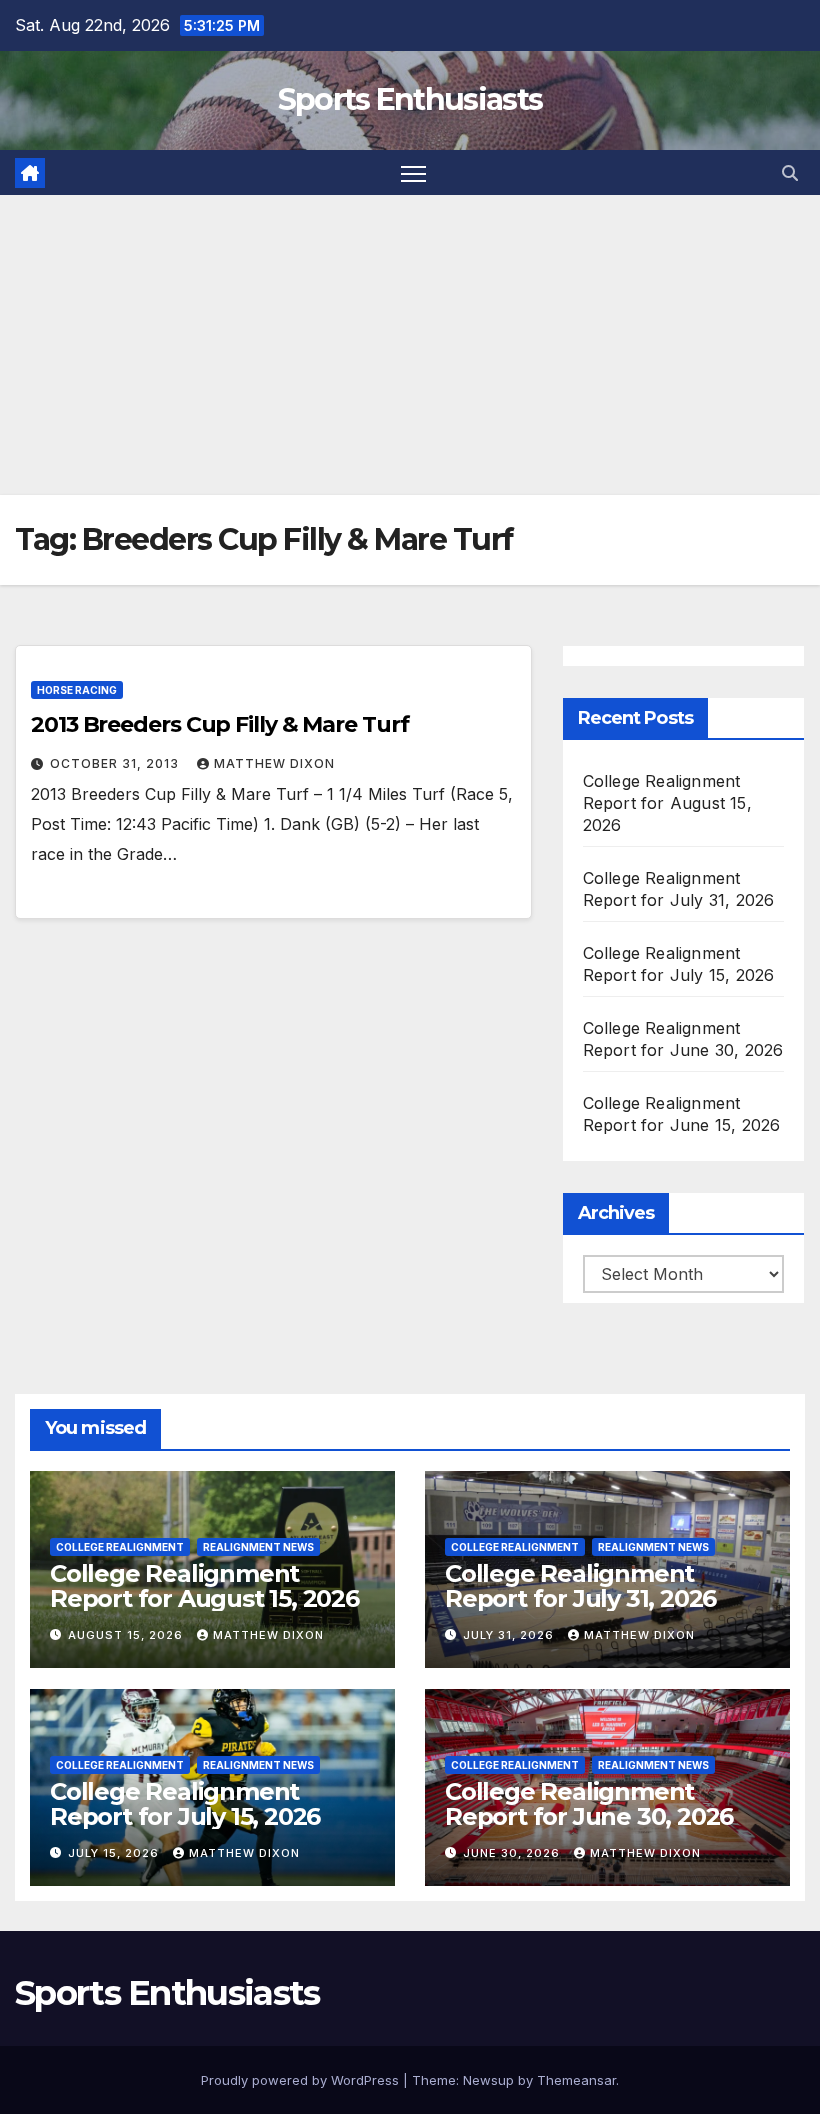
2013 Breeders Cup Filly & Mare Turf (220, 724)
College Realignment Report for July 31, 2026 (580, 1586)
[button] (790, 173)
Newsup (488, 2080)
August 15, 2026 (127, 1635)
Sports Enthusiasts (410, 99)
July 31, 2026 (510, 1635)
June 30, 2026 (513, 1853)
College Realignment (120, 1547)
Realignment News (258, 1547)
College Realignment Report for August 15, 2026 (667, 803)
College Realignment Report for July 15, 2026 (185, 1804)
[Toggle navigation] (413, 172)
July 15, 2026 (115, 1853)
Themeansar (576, 2080)
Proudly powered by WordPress (302, 2080)
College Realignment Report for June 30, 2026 (589, 1804)
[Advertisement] (410, 345)
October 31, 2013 (116, 763)
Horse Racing (77, 690)
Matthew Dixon (274, 763)
